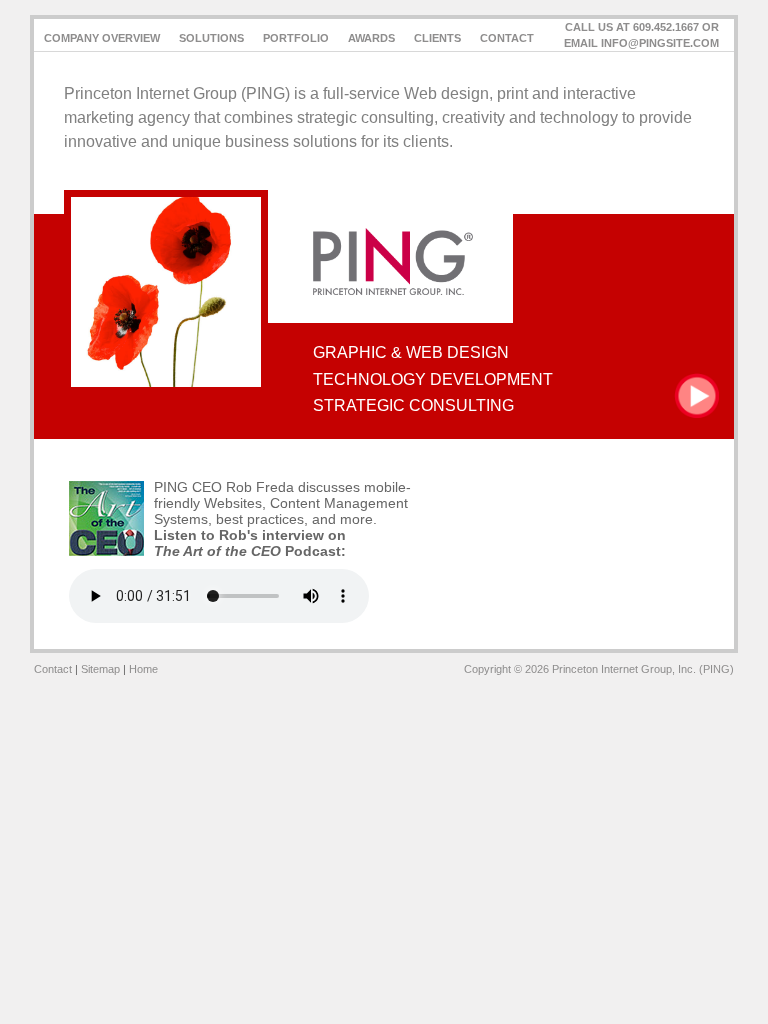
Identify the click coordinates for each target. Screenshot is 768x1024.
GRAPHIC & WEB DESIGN (411, 352)
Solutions (211, 38)
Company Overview (102, 38)
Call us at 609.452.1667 (632, 27)
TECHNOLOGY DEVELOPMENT (433, 379)
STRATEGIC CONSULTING (413, 405)
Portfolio (296, 38)
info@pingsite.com (660, 43)
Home (143, 669)
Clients (437, 38)
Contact (507, 38)
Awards (371, 38)
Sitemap (100, 669)
